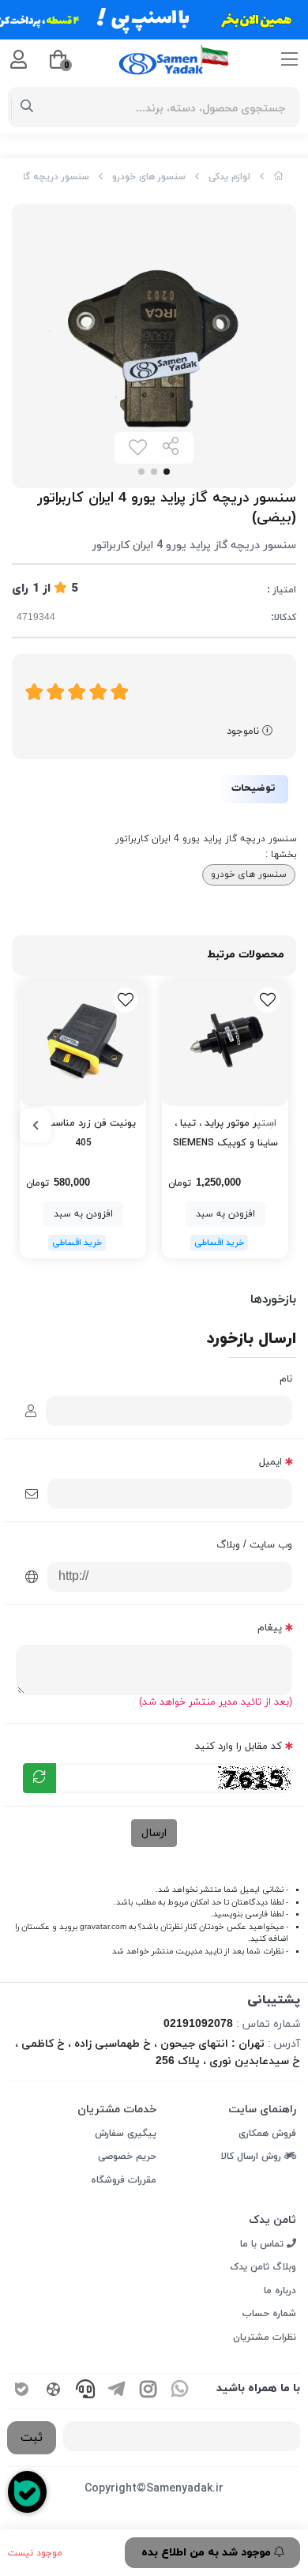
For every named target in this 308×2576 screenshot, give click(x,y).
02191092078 (198, 2024)
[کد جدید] (39, 1778)
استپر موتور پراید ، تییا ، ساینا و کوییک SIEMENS (225, 1133)
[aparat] (54, 2391)
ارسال (154, 1833)
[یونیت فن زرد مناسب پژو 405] (83, 1043)
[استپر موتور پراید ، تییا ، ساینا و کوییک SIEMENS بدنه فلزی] (225, 1043)
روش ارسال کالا (253, 2157)
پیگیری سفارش (126, 2134)
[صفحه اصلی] (279, 177)
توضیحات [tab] (254, 788)
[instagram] (148, 2391)
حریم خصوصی (127, 2157)
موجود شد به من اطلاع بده (208, 2553)
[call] (85, 2391)
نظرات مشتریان (265, 2337)
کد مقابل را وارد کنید (239, 1747)
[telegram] (117, 2391)
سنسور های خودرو (149, 177)
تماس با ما (263, 2244)
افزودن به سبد (225, 1214)
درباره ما (280, 2291)
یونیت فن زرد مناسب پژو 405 (83, 1133)
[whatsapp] (180, 2391)
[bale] (22, 2391)
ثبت (32, 2438)
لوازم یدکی (229, 177)
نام (286, 1379)
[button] (272, 1126)
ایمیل (270, 1462)
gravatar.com (103, 1927)
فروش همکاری (267, 2134)
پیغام (270, 1628)
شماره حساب (269, 2314)
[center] (27, 107)
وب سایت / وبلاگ (254, 1545)
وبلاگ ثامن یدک (263, 2267)
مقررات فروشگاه (124, 2180)
